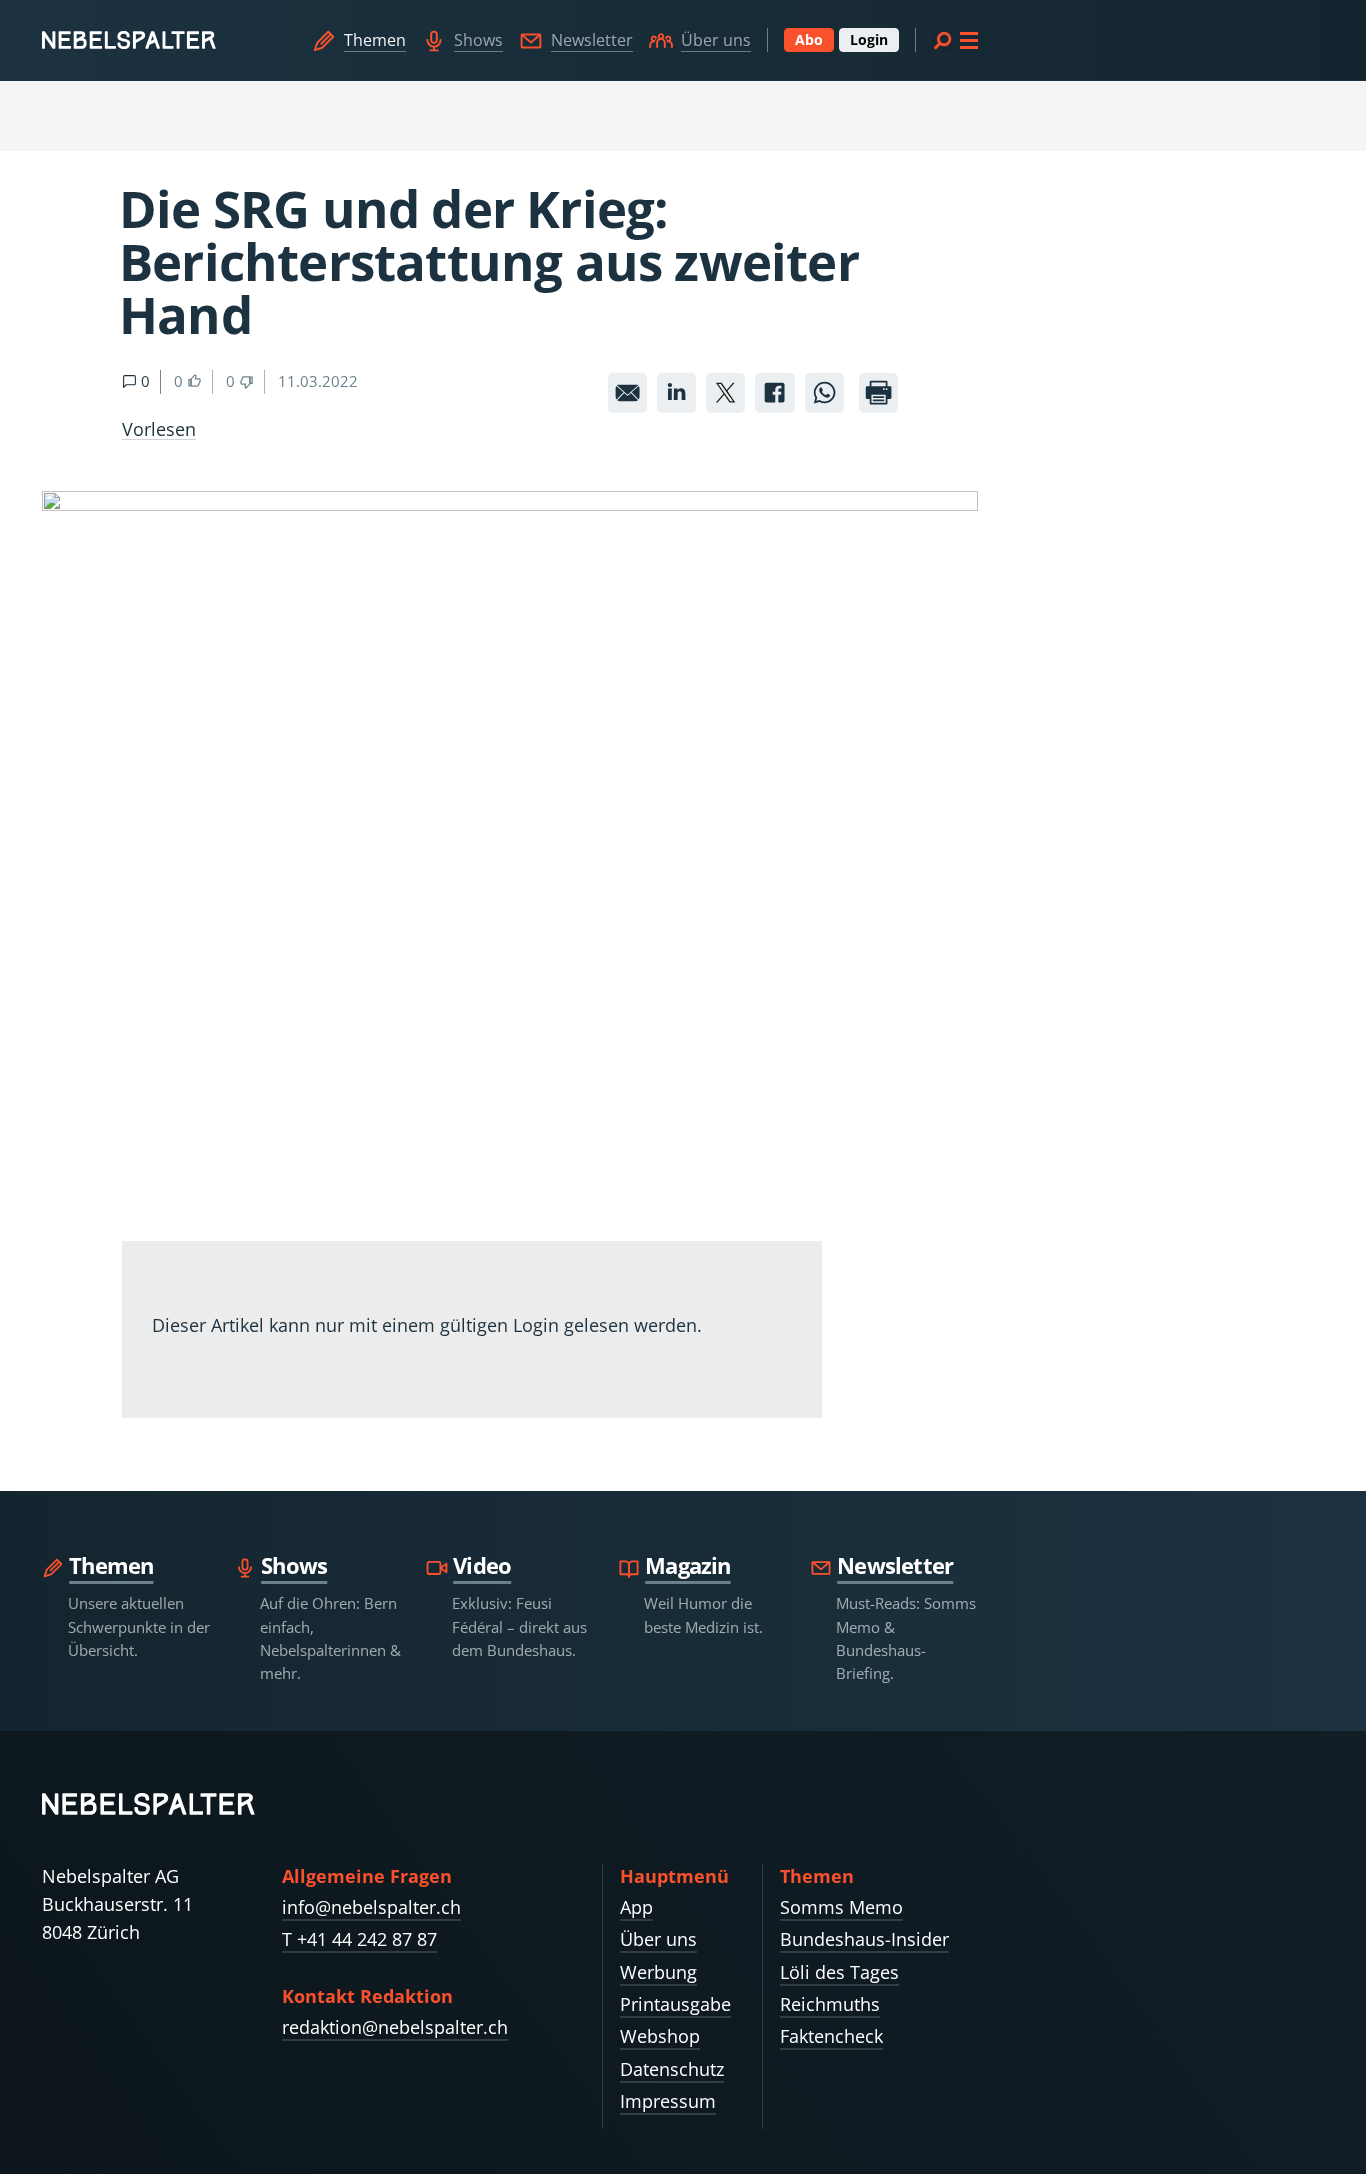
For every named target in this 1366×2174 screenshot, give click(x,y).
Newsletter (592, 40)
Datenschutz (672, 2069)
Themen (375, 40)
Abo (809, 39)
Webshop (660, 2036)
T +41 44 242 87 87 (359, 1939)
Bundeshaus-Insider (864, 1939)
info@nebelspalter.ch (371, 1907)
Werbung (658, 1972)
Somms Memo (841, 1907)
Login (869, 39)
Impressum (668, 2101)
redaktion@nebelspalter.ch (395, 2027)
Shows (478, 40)
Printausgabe (675, 2004)
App (636, 1907)
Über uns (716, 40)
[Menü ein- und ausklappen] (955, 40)
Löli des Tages (839, 1972)
